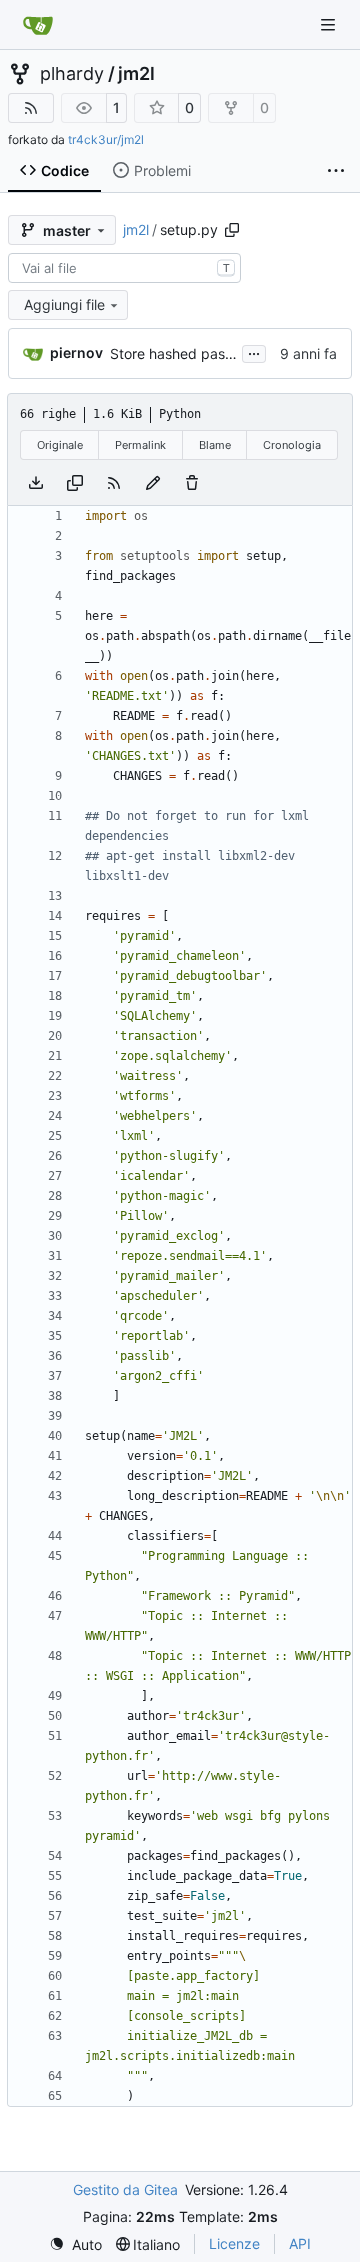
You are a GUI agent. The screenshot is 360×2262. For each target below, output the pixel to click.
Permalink (140, 445)
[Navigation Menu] (330, 24)
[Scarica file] (36, 483)
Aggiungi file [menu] (64, 304)
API (300, 2243)
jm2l (136, 74)
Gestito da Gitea (125, 2189)
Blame (215, 445)
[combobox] (124, 268)
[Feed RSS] (31, 108)
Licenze (234, 2243)
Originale (60, 445)
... (254, 351)
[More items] (336, 171)
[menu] (75, 2244)
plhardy (72, 74)
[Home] (38, 25)
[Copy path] (232, 230)
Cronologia (292, 445)
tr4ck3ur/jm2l (106, 139)
